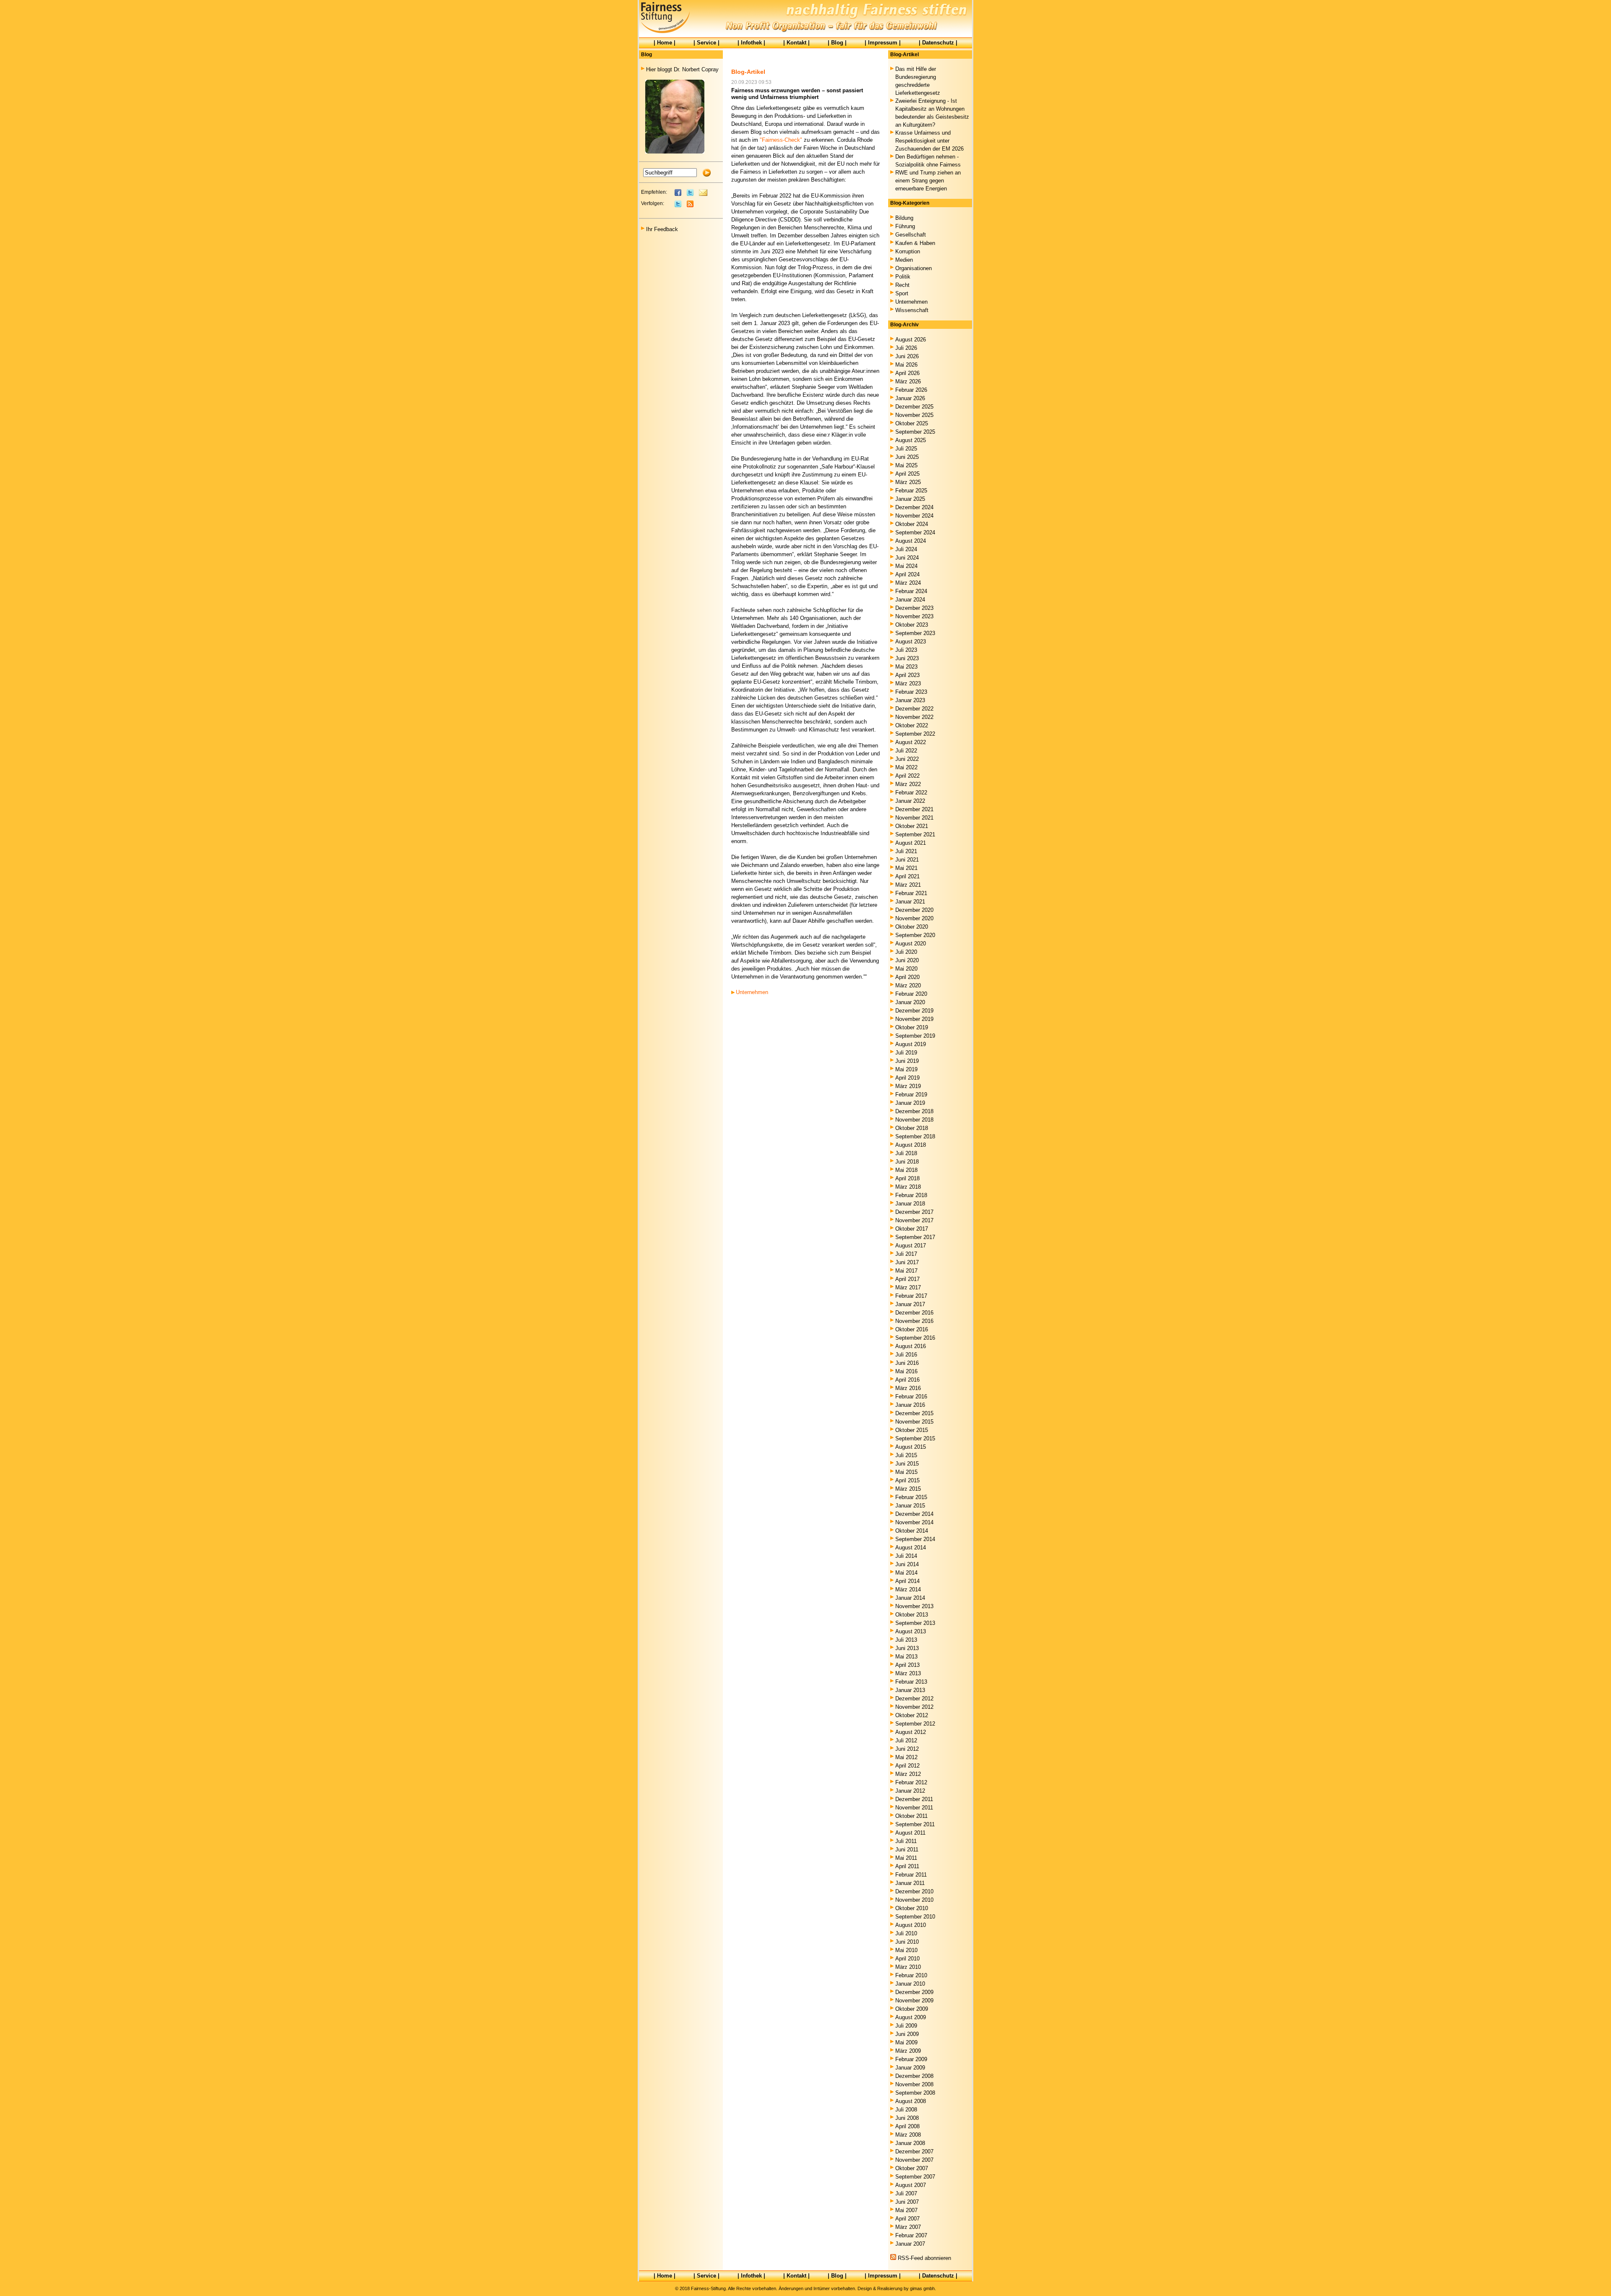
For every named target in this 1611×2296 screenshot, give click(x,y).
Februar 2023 (911, 692)
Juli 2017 (906, 1254)
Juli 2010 (906, 1933)
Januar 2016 (910, 1405)
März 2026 (908, 381)
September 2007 (915, 2177)
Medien (904, 260)
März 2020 (908, 985)
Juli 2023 (906, 650)
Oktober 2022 (912, 725)
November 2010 (914, 1900)
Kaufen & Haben (915, 243)
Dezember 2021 (914, 809)
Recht (902, 285)
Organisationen (914, 268)
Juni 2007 (907, 2202)
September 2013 (915, 1623)
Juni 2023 (907, 658)
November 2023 (914, 616)
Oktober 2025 (912, 423)
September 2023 (915, 633)
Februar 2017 (911, 1296)
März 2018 (908, 1187)
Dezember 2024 (914, 507)
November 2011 (914, 1808)
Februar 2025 (911, 491)
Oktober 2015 (912, 1430)
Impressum (883, 43)
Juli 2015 (906, 1455)
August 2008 (911, 2101)
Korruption (908, 251)
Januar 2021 (910, 902)
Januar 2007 (910, 2244)
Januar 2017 (910, 1304)
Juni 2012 (907, 1749)
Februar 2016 (911, 1397)
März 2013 (908, 1673)
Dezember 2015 (914, 1413)
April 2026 (907, 373)
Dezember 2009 (914, 1992)
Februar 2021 (911, 893)
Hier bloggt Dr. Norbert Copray (682, 69)
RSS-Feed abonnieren (924, 2258)
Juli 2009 (906, 2026)
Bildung (904, 218)
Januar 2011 (910, 1883)
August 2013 (911, 1631)
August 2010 (911, 1925)
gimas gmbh (922, 2288)
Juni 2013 (907, 1648)
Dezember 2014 (914, 1514)
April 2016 (907, 1380)
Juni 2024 (907, 558)
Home (665, 43)
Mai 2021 (906, 868)
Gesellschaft (911, 235)
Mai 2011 (906, 1858)
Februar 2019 (911, 1095)
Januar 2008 (910, 2143)
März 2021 (908, 885)
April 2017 (907, 1279)
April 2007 (907, 2219)
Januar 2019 (910, 1103)
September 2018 (915, 1136)
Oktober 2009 (912, 2009)
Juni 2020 (907, 960)
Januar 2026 (910, 398)
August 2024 (911, 541)
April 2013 (907, 1665)
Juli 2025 (906, 449)
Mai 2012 (906, 1757)
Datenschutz (938, 43)
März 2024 (908, 583)
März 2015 (908, 1489)
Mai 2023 (906, 667)
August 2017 (911, 1246)
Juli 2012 (906, 1740)
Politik (903, 277)
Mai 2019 (906, 1069)
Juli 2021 (906, 851)
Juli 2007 (906, 2193)
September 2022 (915, 734)
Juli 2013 (906, 1640)
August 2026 (911, 340)
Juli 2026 (906, 348)
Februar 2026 (911, 390)
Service (706, 43)
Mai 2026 (906, 365)
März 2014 (908, 1589)
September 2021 (915, 834)
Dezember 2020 (914, 910)
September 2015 (915, 1438)
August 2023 (911, 642)
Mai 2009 (906, 2042)
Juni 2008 (907, 2118)
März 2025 (908, 482)
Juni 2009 (907, 2034)
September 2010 (915, 1917)
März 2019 (908, 1086)
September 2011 (915, 1824)
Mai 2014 (906, 1573)
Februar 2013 (911, 1682)
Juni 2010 (907, 1942)
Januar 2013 (910, 1690)
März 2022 (908, 784)
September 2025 (915, 432)
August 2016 (911, 1346)
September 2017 (915, 1237)
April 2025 (907, 474)
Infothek (751, 43)
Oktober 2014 (912, 1531)
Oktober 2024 (912, 524)
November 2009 (914, 2001)
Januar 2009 (910, 2068)
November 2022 (914, 717)
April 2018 (907, 1178)
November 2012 (914, 1707)
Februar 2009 (911, 2059)
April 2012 (907, 1766)
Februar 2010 (911, 1975)
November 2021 (914, 818)
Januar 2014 (910, 1598)
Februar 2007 (911, 2235)
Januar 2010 (910, 1984)
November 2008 (914, 2084)
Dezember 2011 (914, 1799)
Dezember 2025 (914, 407)
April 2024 (907, 574)
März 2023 (908, 683)
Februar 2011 (911, 1875)
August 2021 (911, 843)
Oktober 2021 (912, 826)
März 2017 (908, 1287)
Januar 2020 (910, 1002)
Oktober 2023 (912, 625)
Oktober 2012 (912, 1715)
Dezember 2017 (914, 1212)
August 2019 (911, 1044)
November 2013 (914, 1606)
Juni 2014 (907, 1564)
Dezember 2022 (914, 709)
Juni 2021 (907, 860)
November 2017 (914, 1220)
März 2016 (908, 1388)
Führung (905, 226)
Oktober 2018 (912, 1128)
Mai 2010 (906, 1950)
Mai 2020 (906, 969)
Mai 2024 (906, 566)
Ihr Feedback (662, 229)
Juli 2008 (906, 2110)
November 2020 (914, 918)
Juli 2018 (906, 1153)
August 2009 (911, 2017)
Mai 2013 (906, 1657)
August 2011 (910, 1833)
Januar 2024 (910, 600)
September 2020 (915, 935)
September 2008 (915, 2093)
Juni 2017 (907, 1262)
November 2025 (914, 415)
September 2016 (915, 1338)
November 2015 (914, 1422)
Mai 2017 (906, 1271)
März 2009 (908, 2051)
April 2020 (907, 977)
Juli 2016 (906, 1355)
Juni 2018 (907, 1162)
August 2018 (911, 1145)
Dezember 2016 (914, 1313)
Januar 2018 (910, 1204)
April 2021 (907, 876)
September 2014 (915, 1539)
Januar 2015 (910, 1506)
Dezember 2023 (914, 608)
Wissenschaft (912, 310)
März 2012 (908, 1774)
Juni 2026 (907, 356)
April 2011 (907, 1866)
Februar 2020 (911, 994)
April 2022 (907, 776)
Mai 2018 (906, 1170)
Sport (902, 293)
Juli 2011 (906, 1841)
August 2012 (911, 1732)
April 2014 (907, 1581)
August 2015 (911, 1447)
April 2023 (907, 675)
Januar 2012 (910, 1791)
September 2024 (915, 532)
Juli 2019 (906, 1053)
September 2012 (915, 1724)
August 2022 (911, 742)
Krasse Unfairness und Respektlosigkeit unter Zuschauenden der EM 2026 (929, 141)
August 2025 (911, 440)
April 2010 (907, 1959)
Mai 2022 (906, 767)
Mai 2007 (906, 2210)
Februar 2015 (911, 1497)
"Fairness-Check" (781, 140)
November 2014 (914, 1522)
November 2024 (914, 516)
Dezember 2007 (914, 2152)
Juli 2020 (906, 952)
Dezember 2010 (914, 1891)
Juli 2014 (906, 1556)
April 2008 (907, 2126)
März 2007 (908, 2227)
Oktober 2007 (912, 2168)
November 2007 (914, 2160)
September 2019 (915, 1036)
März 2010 (908, 1967)
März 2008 (908, 2135)
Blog (837, 43)
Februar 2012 (911, 1782)
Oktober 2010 (912, 1908)
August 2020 (911, 944)
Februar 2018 (911, 1195)
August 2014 (911, 1548)
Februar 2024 (911, 591)
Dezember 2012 (914, 1699)
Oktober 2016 (912, 1329)
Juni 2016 (907, 1363)
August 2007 (911, 2185)
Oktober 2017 (912, 1229)
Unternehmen (752, 992)
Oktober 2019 (912, 1027)
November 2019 (914, 1019)
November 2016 (914, 1321)
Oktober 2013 (912, 1615)
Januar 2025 (910, 499)
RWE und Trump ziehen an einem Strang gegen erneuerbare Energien (928, 181)
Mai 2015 (906, 1472)
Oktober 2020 (912, 927)
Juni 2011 (907, 1850)
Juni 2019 (907, 1061)
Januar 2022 (910, 801)
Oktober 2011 (911, 1816)
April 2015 (907, 1480)
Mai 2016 (906, 1371)
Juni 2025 (907, 457)
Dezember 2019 (914, 1011)
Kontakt (796, 43)
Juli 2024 (906, 549)
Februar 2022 (911, 793)
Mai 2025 (906, 465)
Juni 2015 (907, 1464)
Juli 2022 (906, 751)
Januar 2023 (910, 700)
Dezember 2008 (914, 2076)
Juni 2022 (907, 759)
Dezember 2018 (914, 1111)
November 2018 (914, 1120)
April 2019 (907, 1078)
